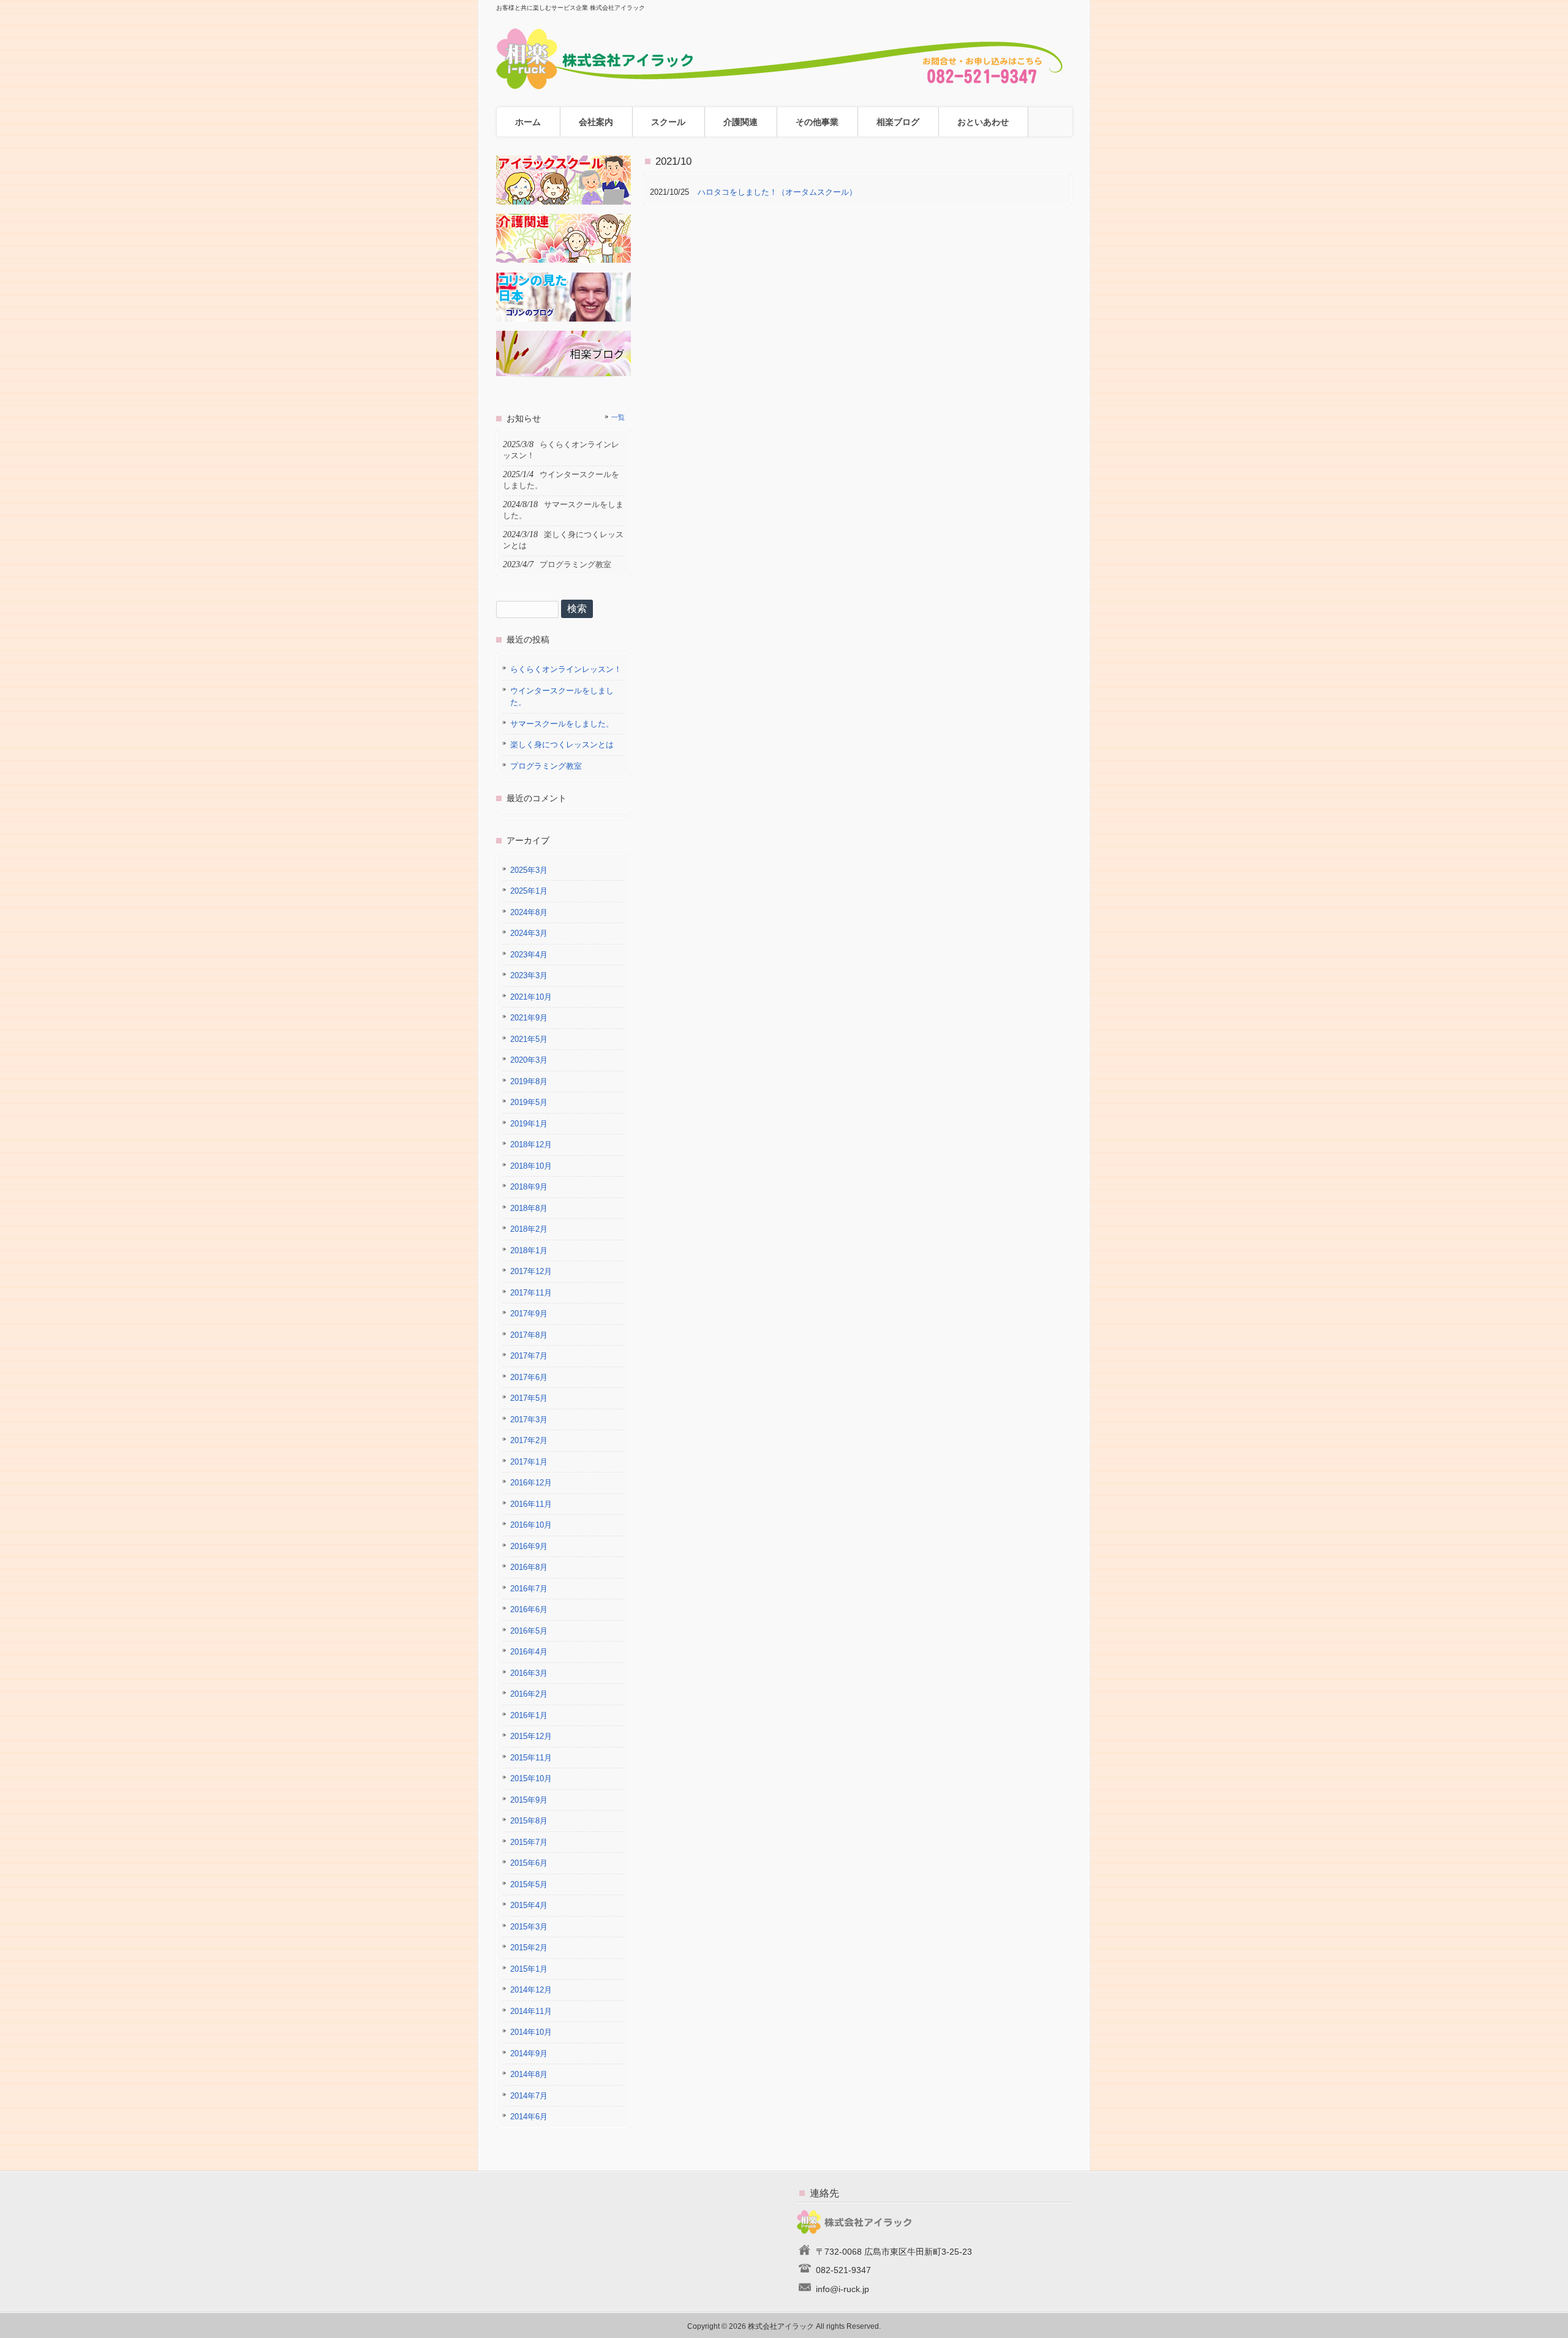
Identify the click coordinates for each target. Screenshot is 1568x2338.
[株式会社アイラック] (784, 85)
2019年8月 (529, 1081)
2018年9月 (529, 1187)
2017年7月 (529, 1356)
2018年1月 (529, 1250)
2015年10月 (531, 1778)
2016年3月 (529, 1673)
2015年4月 (529, 1905)
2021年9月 (529, 1018)
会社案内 (596, 122)
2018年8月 (529, 1208)
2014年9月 (529, 2053)
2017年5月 (529, 1398)
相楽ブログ (898, 122)
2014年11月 (531, 2011)
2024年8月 (529, 912)
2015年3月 (529, 1927)
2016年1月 (529, 1715)
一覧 (618, 417)
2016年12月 (531, 1483)
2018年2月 (529, 1229)
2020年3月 (529, 1060)
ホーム (528, 122)
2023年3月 (529, 975)
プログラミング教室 (546, 766)
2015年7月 (529, 1842)
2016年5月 (529, 1631)
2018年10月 (531, 1166)
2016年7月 (529, 1589)
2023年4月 (529, 955)
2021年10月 (531, 997)
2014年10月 (531, 2032)
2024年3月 (529, 933)
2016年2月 (529, 1694)
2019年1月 (529, 1124)
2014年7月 (529, 2096)
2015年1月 (529, 1969)
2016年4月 (529, 1652)
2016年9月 (529, 1546)
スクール (668, 122)
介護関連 (741, 122)
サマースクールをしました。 (562, 724)
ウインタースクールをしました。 (562, 697)
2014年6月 (529, 2117)
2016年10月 (531, 1525)
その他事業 (817, 122)
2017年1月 (529, 1462)
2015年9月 (529, 1800)
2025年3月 (529, 870)
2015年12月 (531, 1736)
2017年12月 (531, 1271)
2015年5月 (529, 1884)
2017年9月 (529, 1314)
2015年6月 (529, 1863)
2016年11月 (531, 1504)
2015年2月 (529, 1948)
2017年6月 (529, 1377)
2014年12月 (531, 1990)
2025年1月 (529, 891)
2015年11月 (531, 1758)
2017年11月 (531, 1293)
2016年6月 (529, 1609)
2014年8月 (529, 2074)
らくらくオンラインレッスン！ (566, 669)
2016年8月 (529, 1567)
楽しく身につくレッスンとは (562, 745)
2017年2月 (529, 1440)
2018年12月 (531, 1144)
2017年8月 (529, 1335)
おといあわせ (983, 122)
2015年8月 (529, 1821)
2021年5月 (529, 1039)
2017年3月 (529, 1420)
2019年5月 (529, 1102)
